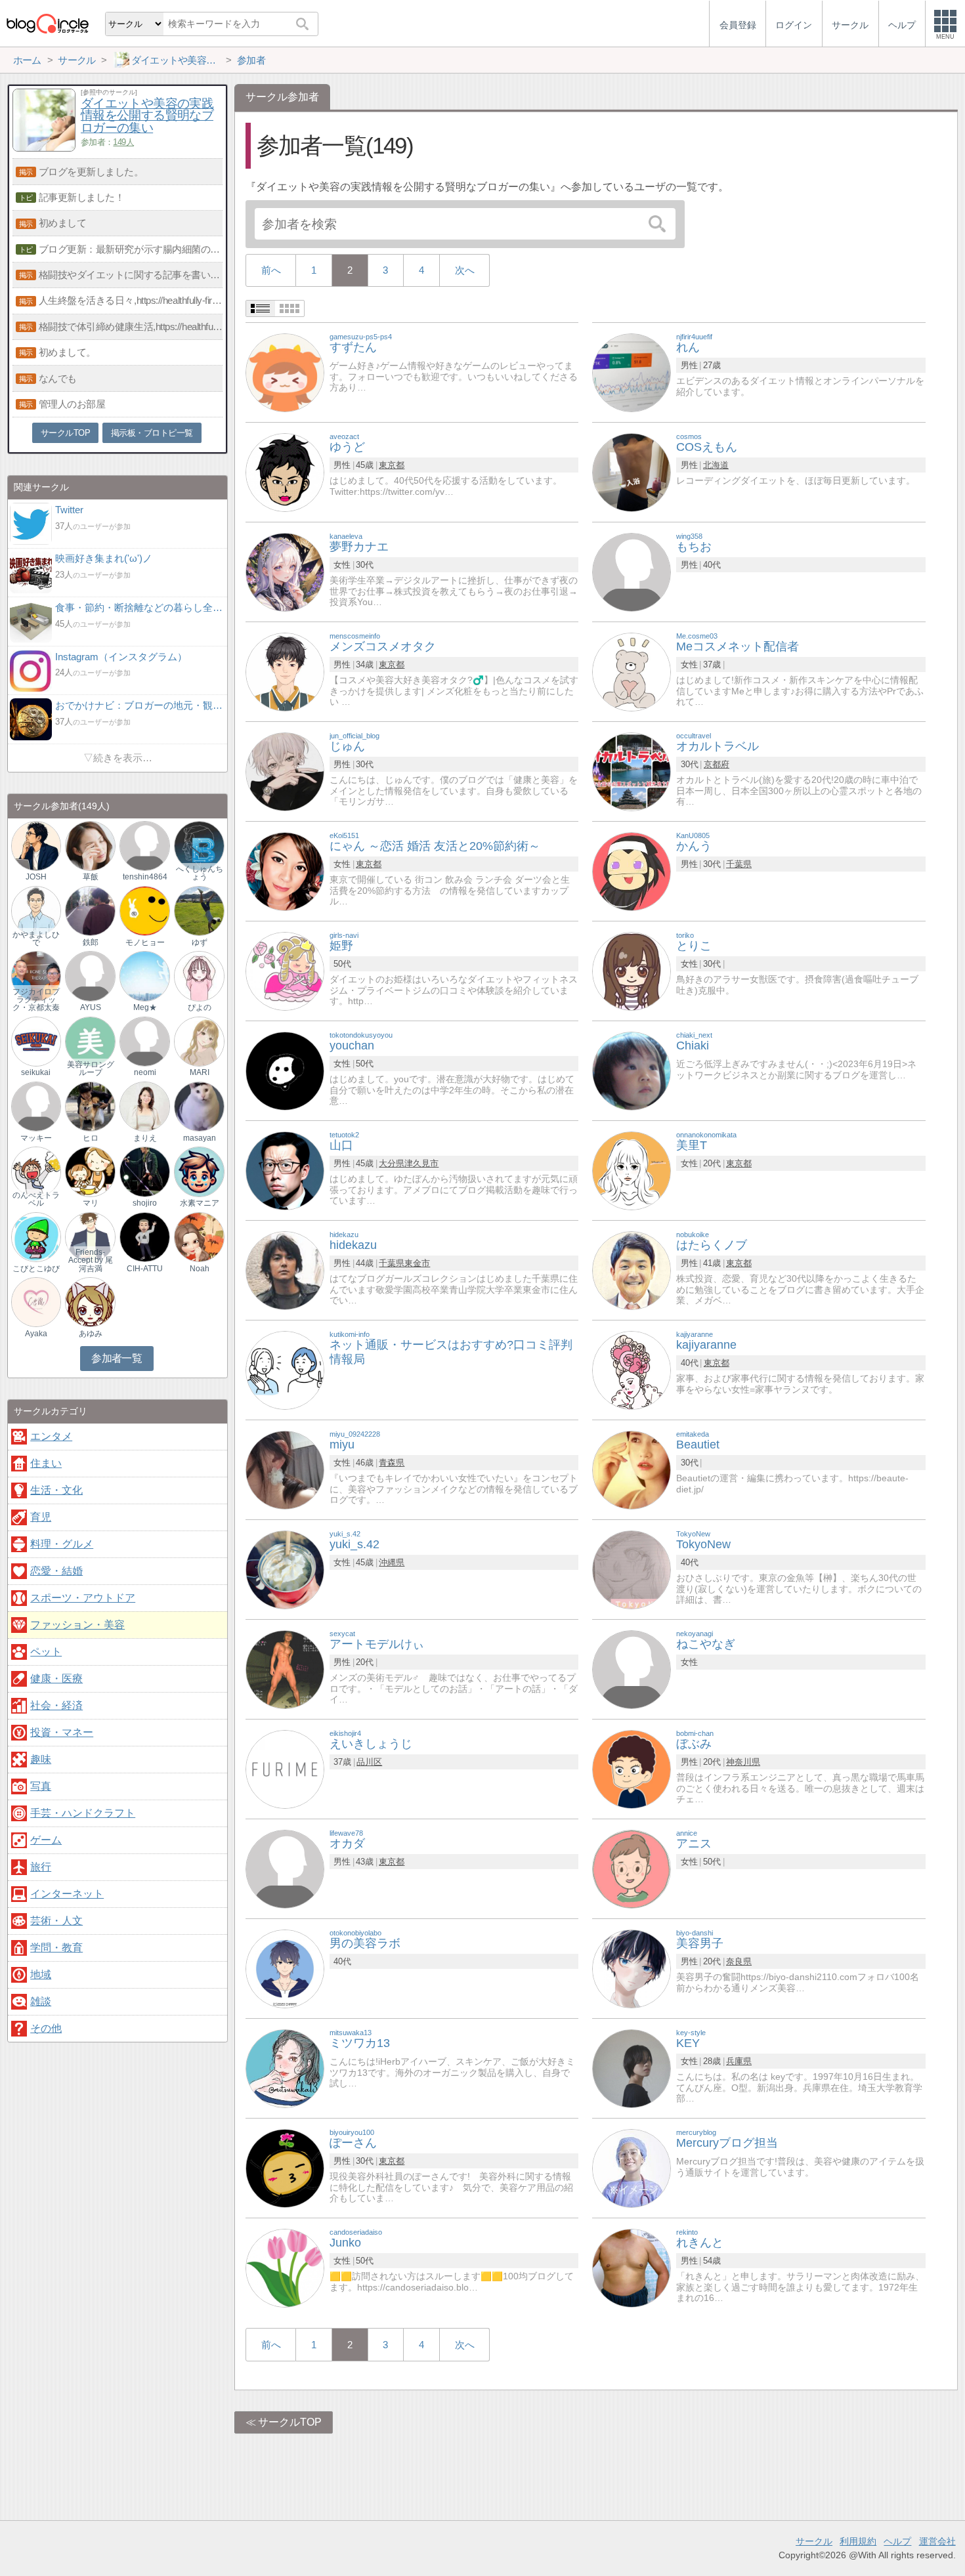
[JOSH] (36, 845)
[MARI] (199, 1041)
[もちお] (632, 571)
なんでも (58, 378)
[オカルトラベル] (632, 771)
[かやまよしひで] (36, 910)
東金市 (417, 1263)
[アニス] (632, 1868)
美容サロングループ (91, 1068)
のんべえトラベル (36, 1199)
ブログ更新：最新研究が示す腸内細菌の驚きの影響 (131, 249)
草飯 (91, 877)
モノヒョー (145, 942)
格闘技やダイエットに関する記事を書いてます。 (131, 275)
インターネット (67, 1894)
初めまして (63, 223)
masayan (200, 1138)
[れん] (632, 372)
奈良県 (739, 1961)
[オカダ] (285, 1868)
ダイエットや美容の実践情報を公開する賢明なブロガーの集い (147, 116)
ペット (46, 1652)
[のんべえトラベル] (36, 1171)
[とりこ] (632, 970)
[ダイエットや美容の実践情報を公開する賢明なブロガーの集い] (44, 148)
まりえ (145, 1138)
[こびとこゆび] (36, 1236)
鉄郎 (91, 942)
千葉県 (739, 864)
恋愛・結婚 (56, 1571)
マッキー (36, 1138)
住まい (46, 1463)
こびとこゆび (36, 1269)
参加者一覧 (117, 1358)
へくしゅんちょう (200, 873)
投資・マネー (62, 1732)
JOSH (36, 877)
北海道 (716, 465)
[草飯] (90, 845)
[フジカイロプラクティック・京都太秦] (36, 976)
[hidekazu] (285, 1270)
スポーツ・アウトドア (83, 1598)
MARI (200, 1072)
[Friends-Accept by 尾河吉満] (90, 1236)
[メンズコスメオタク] (285, 671)
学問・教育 (56, 1948)
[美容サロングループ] (90, 1041)
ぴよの (200, 1007)
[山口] (285, 1170)
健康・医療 (56, 1679)
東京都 (392, 465)
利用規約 (858, 2541)
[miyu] (285, 1469)
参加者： (107, 142)
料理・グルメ (62, 1544)
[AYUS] (90, 976)
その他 (46, 2028)
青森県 (392, 1463)
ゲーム (46, 1840)
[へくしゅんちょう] (199, 845)
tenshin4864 (145, 877)
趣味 (41, 1759)
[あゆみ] (90, 1302)
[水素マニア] (199, 1171)
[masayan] (199, 1106)
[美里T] (632, 1170)
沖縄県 (392, 1562)
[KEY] (632, 2068)
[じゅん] (285, 771)
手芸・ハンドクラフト (83, 1813)
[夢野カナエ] (285, 571)
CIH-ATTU (145, 1269)
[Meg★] (144, 976)
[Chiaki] (632, 1070)
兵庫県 (739, 2061)
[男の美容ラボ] (285, 1968)
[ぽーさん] (285, 2167)
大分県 (392, 1163)
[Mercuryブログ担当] (632, 2167)
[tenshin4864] (144, 845)
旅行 (41, 1867)
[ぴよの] (199, 976)
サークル (814, 2541)
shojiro (145, 1203)
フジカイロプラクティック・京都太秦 (36, 1000)
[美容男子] (632, 1968)
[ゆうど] (285, 472)
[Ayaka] (36, 1302)
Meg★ (145, 1007)
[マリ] (90, 1171)
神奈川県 (743, 1762)
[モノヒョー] (144, 910)
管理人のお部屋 (72, 404)
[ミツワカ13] (285, 2068)
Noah (200, 1269)
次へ (465, 270)
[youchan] (285, 1070)
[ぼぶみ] (632, 1768)
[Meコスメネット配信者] (632, 671)
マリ (91, 1203)
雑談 (41, 2001)
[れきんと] (632, 2267)
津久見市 (421, 1163)
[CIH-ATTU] (144, 1236)
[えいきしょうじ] (285, 1768)
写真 (41, 1786)
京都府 (717, 764)
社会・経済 (56, 1705)
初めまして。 (67, 352)
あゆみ (91, 1334)
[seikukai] (36, 1041)
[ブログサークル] (47, 23)
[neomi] (144, 1041)
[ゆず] (199, 910)
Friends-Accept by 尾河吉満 (91, 1260)
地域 (41, 1974)
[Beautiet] (632, 1469)
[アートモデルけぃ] (285, 1669)
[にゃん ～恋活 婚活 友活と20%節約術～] (285, 871)
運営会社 (937, 2541)
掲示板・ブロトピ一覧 (152, 433)
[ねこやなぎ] (632, 1669)
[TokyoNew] (632, 1569)
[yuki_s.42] (285, 1569)
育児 (41, 1517)
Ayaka (36, 1334)
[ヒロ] (90, 1106)
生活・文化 (56, 1490)
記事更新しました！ (82, 197)
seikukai (36, 1072)
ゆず (200, 942)
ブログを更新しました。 (91, 172)
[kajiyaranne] (632, 1369)
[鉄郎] (90, 910)
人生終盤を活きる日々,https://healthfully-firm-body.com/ (131, 300)
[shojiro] (144, 1171)
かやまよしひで (36, 939)
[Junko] (285, 2267)
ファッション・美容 (77, 1625)
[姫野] (285, 970)
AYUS (91, 1007)
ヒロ (91, 1138)
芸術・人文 (56, 1921)
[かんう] (632, 871)
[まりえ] (144, 1106)
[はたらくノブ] (632, 1270)
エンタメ (51, 1436)
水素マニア (200, 1203)
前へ (271, 270)
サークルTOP (290, 2422)
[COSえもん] (632, 472)
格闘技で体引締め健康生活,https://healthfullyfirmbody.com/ (131, 327)
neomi (145, 1072)
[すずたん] (285, 372)
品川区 (369, 1762)
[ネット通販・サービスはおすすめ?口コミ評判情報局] (285, 1369)
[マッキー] (36, 1106)
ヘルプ (897, 2541)
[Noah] (199, 1236)
